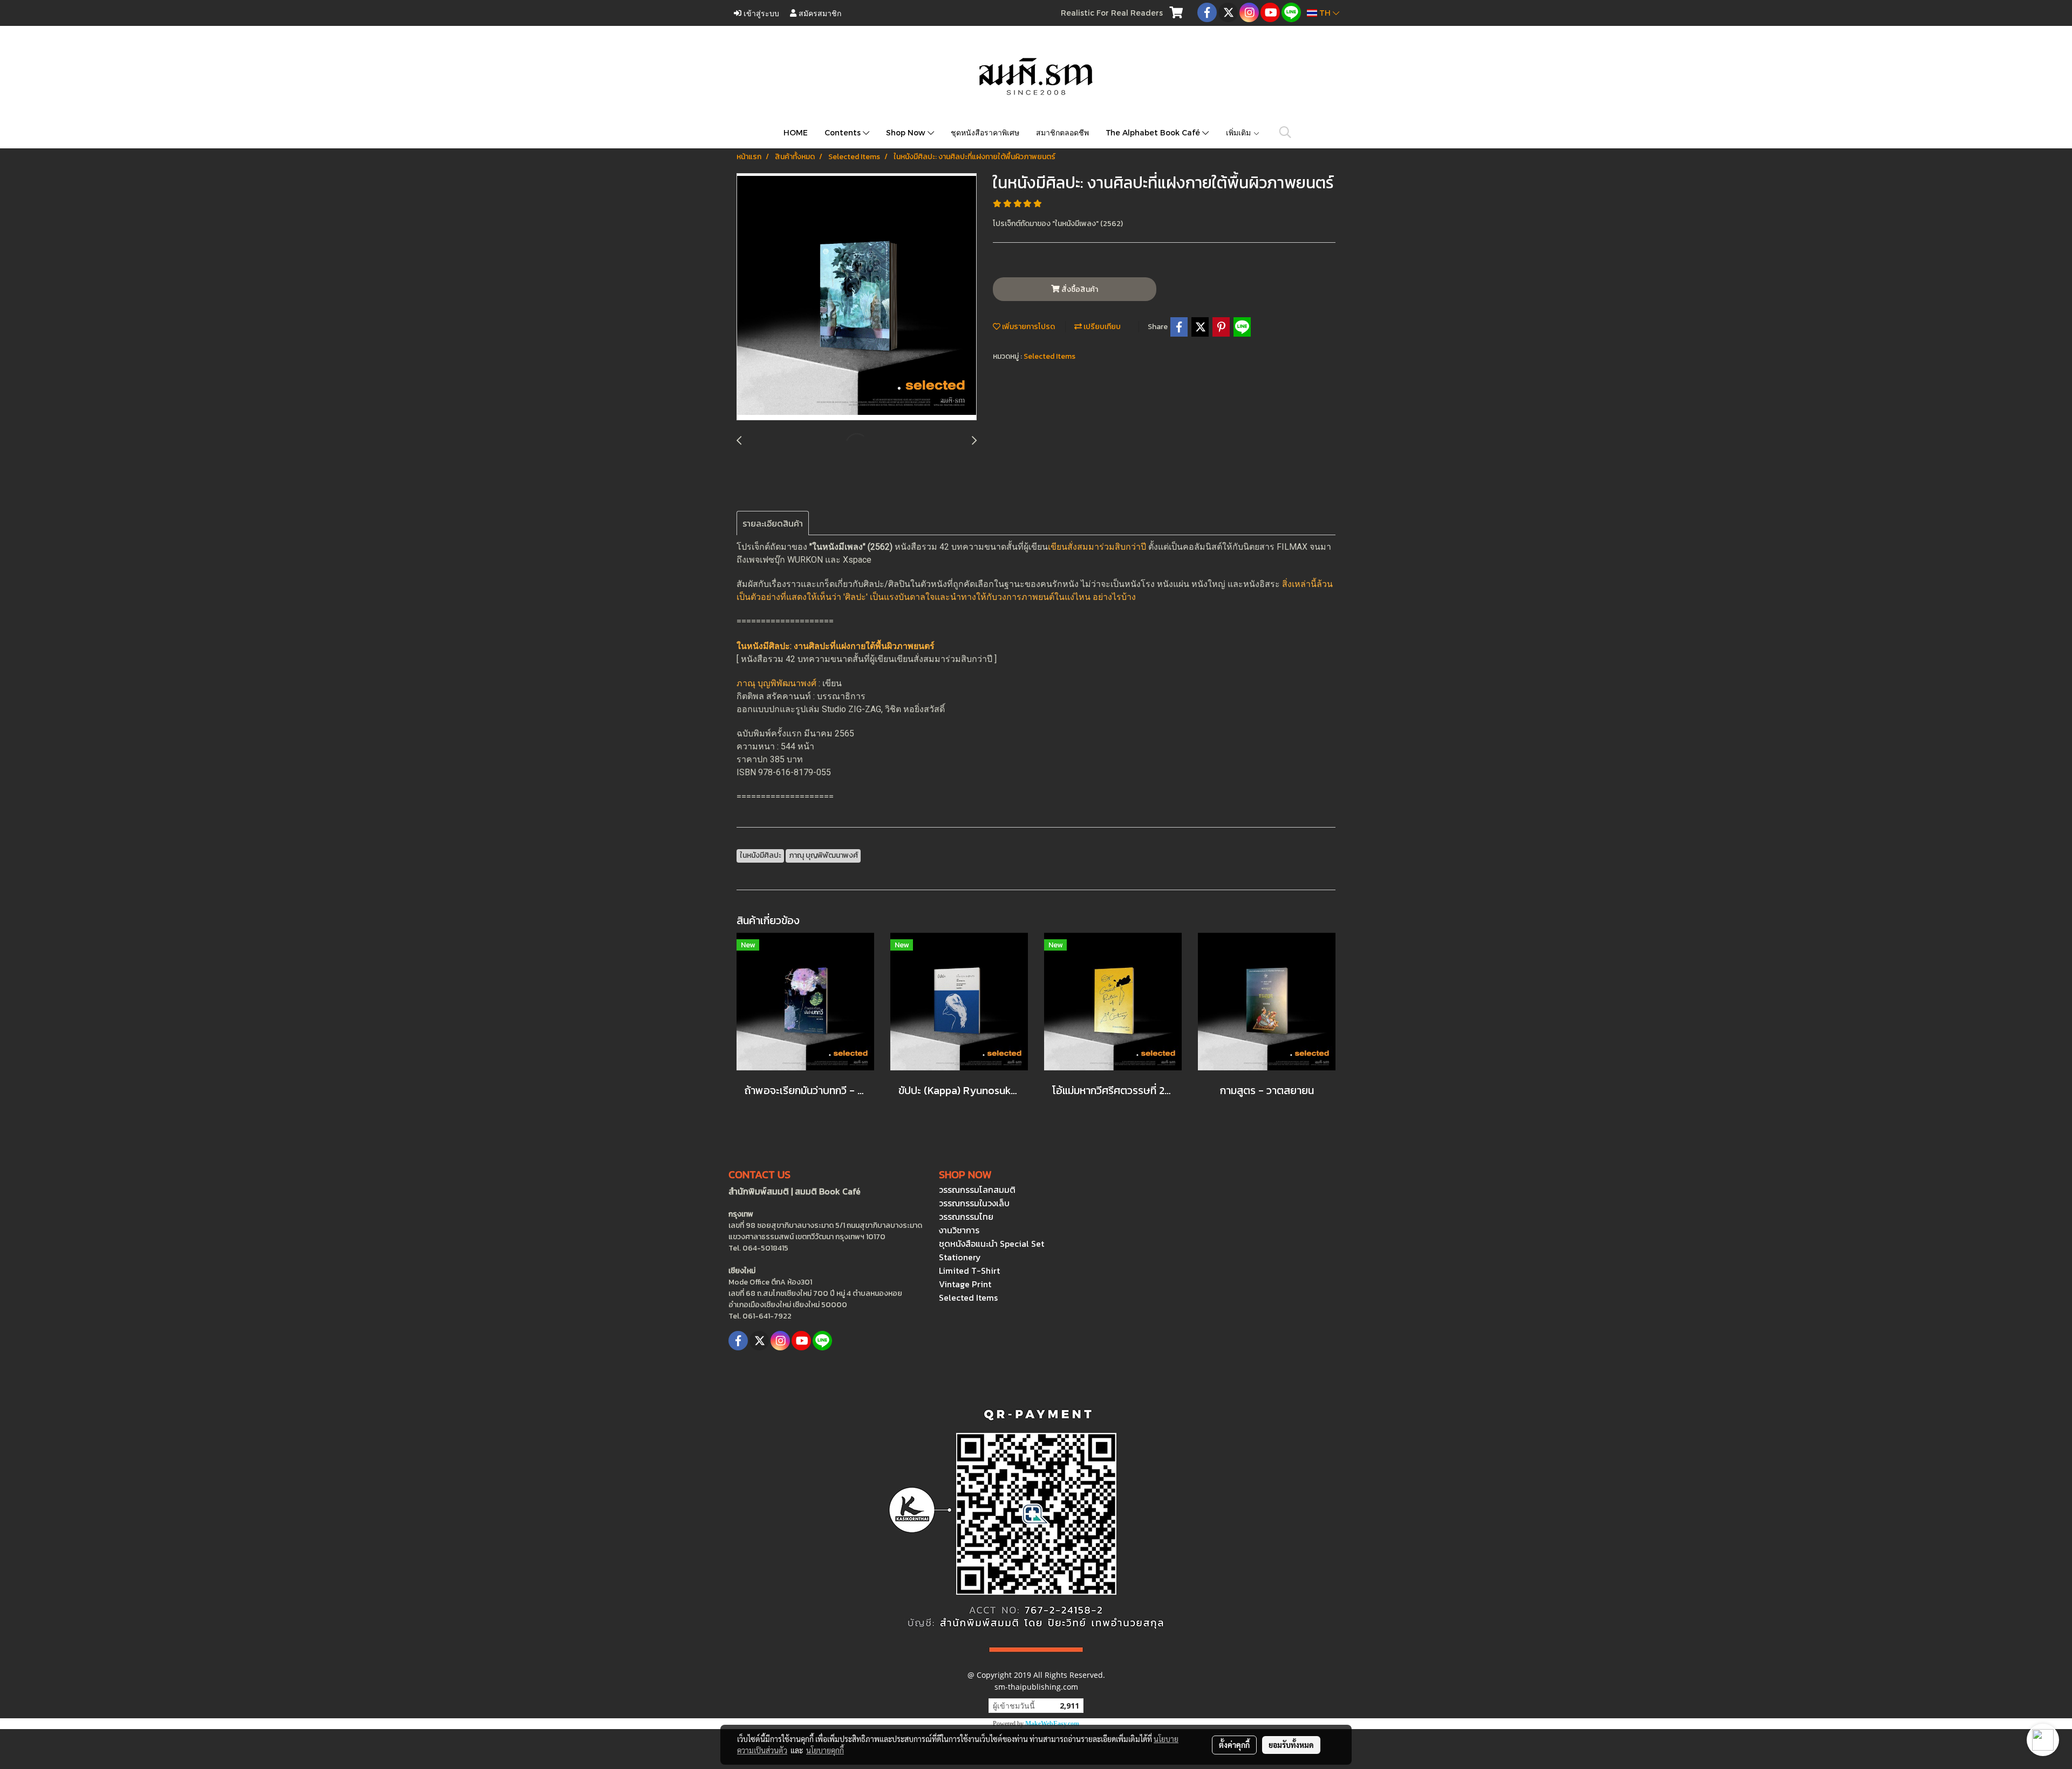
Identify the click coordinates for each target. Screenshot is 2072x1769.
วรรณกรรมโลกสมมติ (977, 1190)
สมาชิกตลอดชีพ (1062, 132)
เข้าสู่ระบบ (760, 13)
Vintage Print (965, 1284)
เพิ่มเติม (1239, 132)
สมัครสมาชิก (819, 13)
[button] (1285, 132)
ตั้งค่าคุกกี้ (1234, 1745)
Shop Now (907, 132)
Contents (844, 132)
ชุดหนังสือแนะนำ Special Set (991, 1244)
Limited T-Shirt (969, 1271)
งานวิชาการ (959, 1230)
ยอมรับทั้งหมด (1291, 1745)
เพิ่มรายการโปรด (1028, 327)
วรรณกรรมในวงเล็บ (974, 1203)
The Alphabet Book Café (1154, 132)
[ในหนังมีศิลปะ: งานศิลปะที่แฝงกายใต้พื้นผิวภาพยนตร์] (857, 297)
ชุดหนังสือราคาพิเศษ (985, 132)
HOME (796, 132)
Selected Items (1049, 356)
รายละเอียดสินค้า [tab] (773, 523)
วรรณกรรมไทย (966, 1217)
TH (1325, 13)
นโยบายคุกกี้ (825, 1750)
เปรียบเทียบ (1101, 327)
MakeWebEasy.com (1052, 1724)
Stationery (960, 1257)
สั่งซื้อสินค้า (1079, 289)
